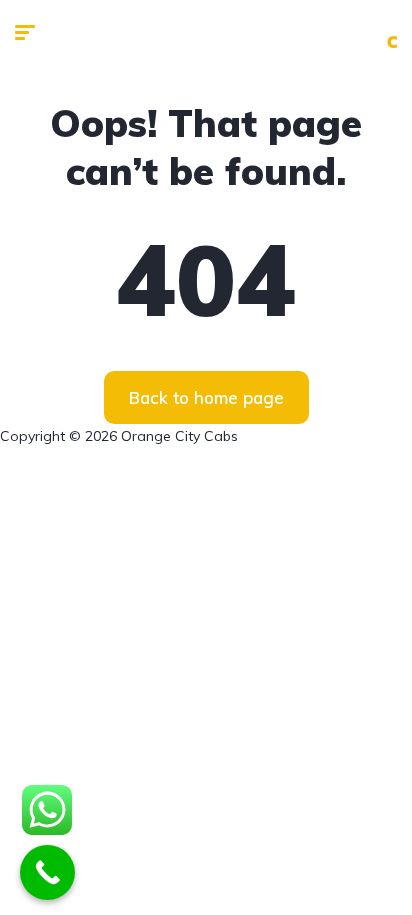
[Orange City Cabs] (381, 32)
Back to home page (206, 397)
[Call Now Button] (47, 872)
